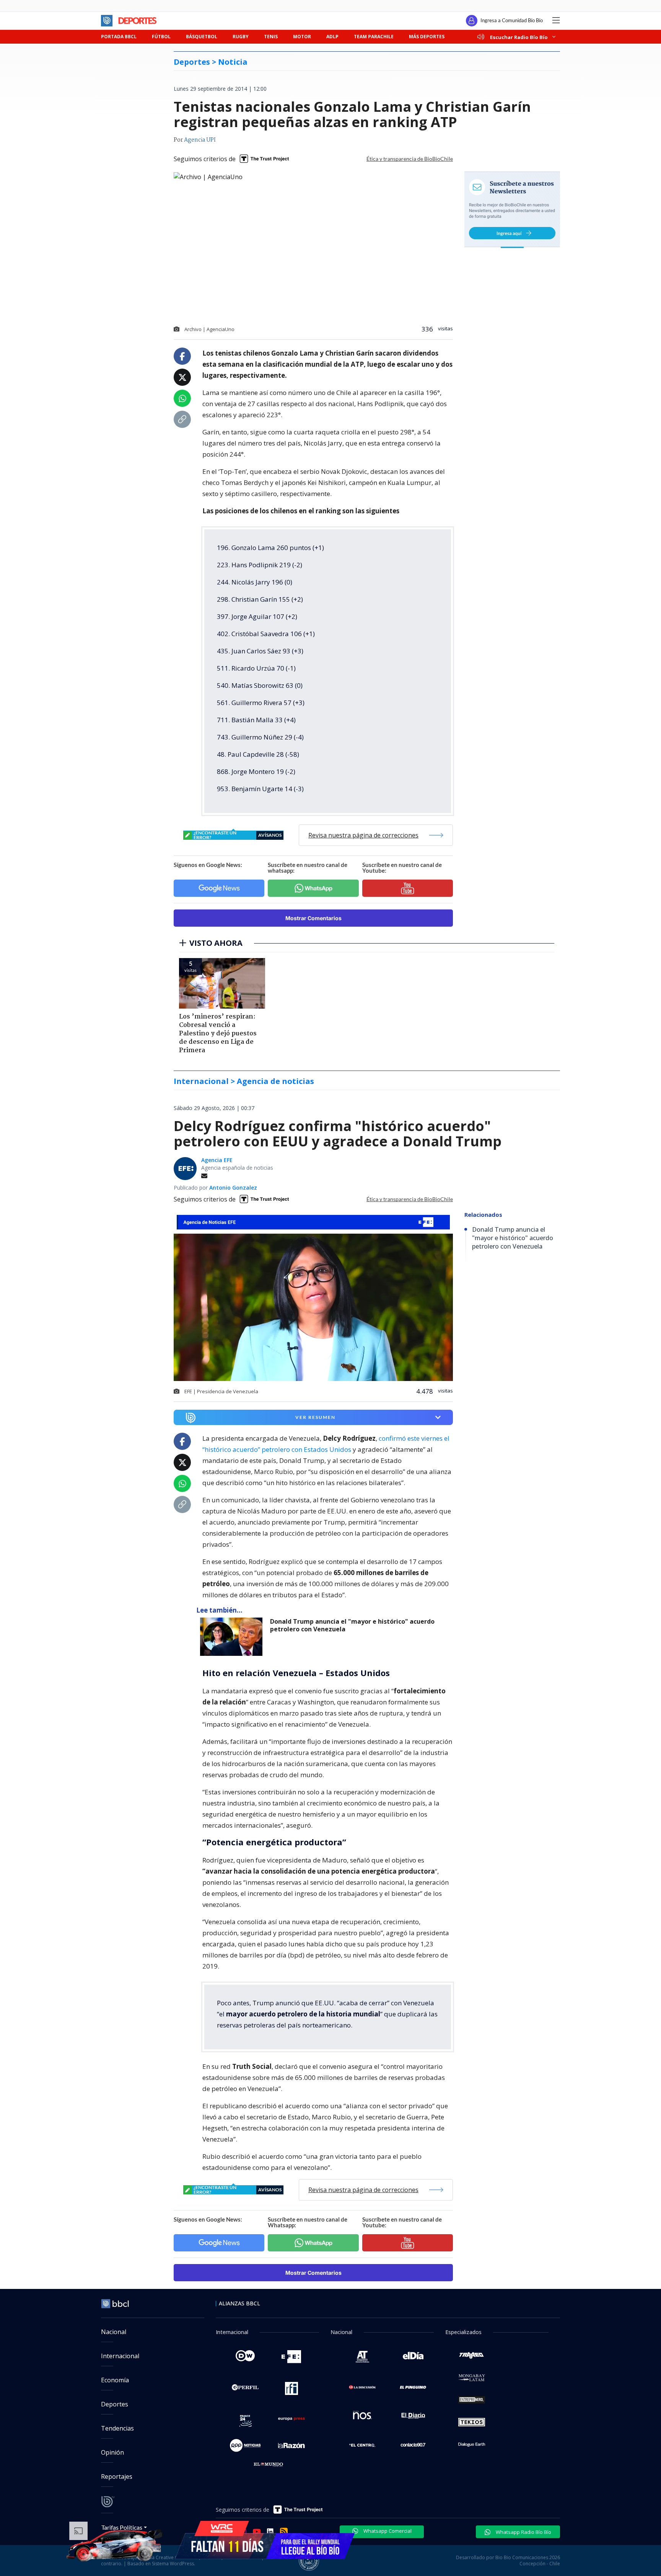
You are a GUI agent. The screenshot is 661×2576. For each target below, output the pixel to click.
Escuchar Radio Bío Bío (519, 37)
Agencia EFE (217, 1160)
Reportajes (117, 2476)
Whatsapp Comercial (387, 2531)
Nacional (114, 2332)
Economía (115, 2380)
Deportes (115, 2404)
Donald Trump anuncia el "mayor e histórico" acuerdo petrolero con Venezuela (352, 1625)
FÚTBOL (161, 37)
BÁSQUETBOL (202, 37)
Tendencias (117, 2428)
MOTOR (302, 37)
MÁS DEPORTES (427, 37)
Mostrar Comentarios (313, 918)
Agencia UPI (200, 140)
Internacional (120, 2356)
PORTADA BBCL (119, 37)
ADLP (332, 37)
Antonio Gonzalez (233, 1188)
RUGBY (241, 37)
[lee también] (233, 1637)
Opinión (112, 2452)
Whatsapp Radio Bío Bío (523, 2532)
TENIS (271, 37)
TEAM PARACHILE (374, 37)
